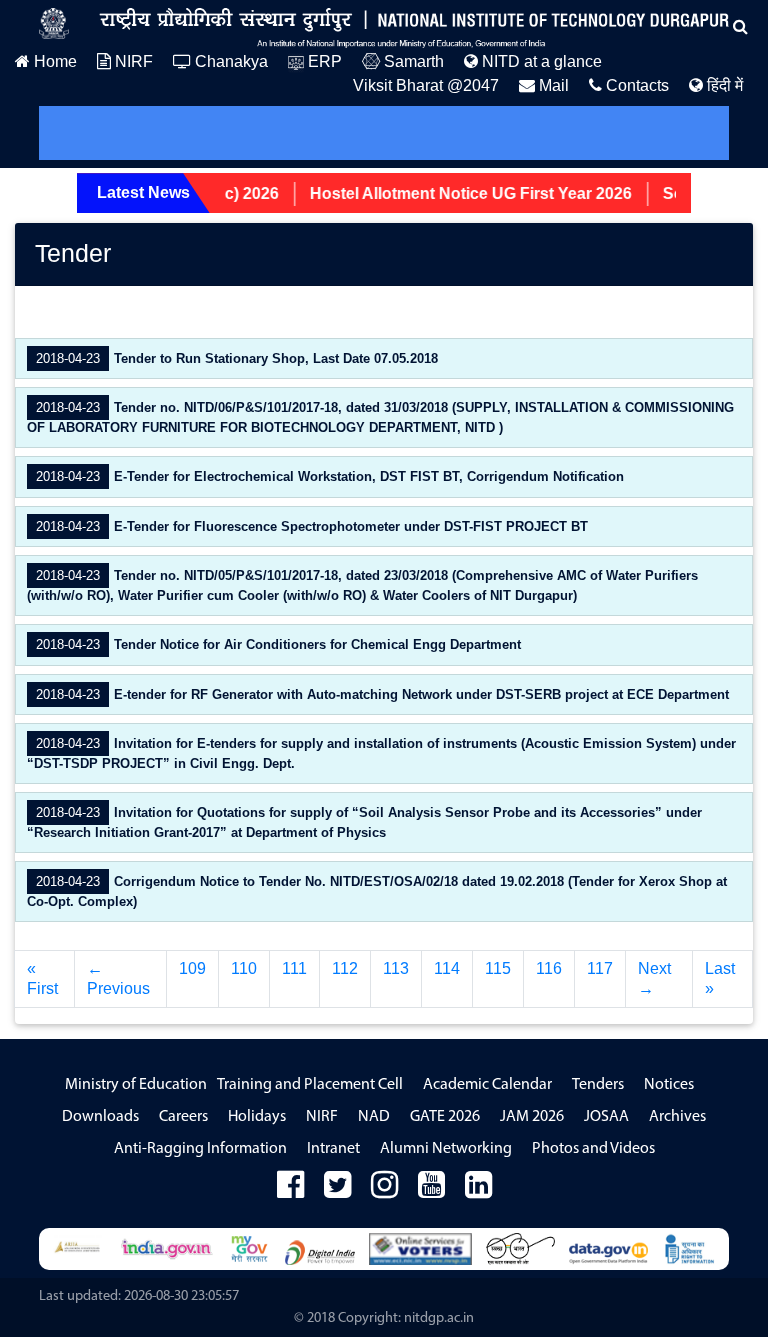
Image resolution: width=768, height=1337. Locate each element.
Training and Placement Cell (310, 1085)
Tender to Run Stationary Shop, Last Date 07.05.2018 (235, 358)
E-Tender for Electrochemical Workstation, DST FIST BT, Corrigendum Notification (328, 476)
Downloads (100, 1117)
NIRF (132, 61)
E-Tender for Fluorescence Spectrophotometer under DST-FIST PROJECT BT (310, 526)
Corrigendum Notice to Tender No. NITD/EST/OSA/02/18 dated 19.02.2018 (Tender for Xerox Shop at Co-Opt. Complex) (377, 891)
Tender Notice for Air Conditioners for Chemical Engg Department (276, 644)
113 (396, 968)
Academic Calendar (487, 1085)
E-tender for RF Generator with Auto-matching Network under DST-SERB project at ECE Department (380, 694)
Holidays (257, 1117)
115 (498, 968)
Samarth (412, 61)
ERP (323, 61)
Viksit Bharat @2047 (426, 85)
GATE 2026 (445, 1117)
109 (192, 968)
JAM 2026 (532, 1117)
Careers (183, 1117)
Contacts (635, 85)
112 (345, 968)
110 (244, 968)
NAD (374, 1117)
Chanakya (229, 61)
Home (53, 61)
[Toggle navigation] (82, 133)
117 (600, 968)
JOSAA (606, 1117)
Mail (552, 85)
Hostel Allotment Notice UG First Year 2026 (458, 193)
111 (294, 968)
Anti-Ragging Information (200, 1149)
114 (447, 968)
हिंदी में (723, 85)
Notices (669, 1085)
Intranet (333, 1149)
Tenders (598, 1085)
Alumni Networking (446, 1149)
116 (549, 968)
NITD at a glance (540, 61)
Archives (677, 1117)
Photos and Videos (593, 1149)
